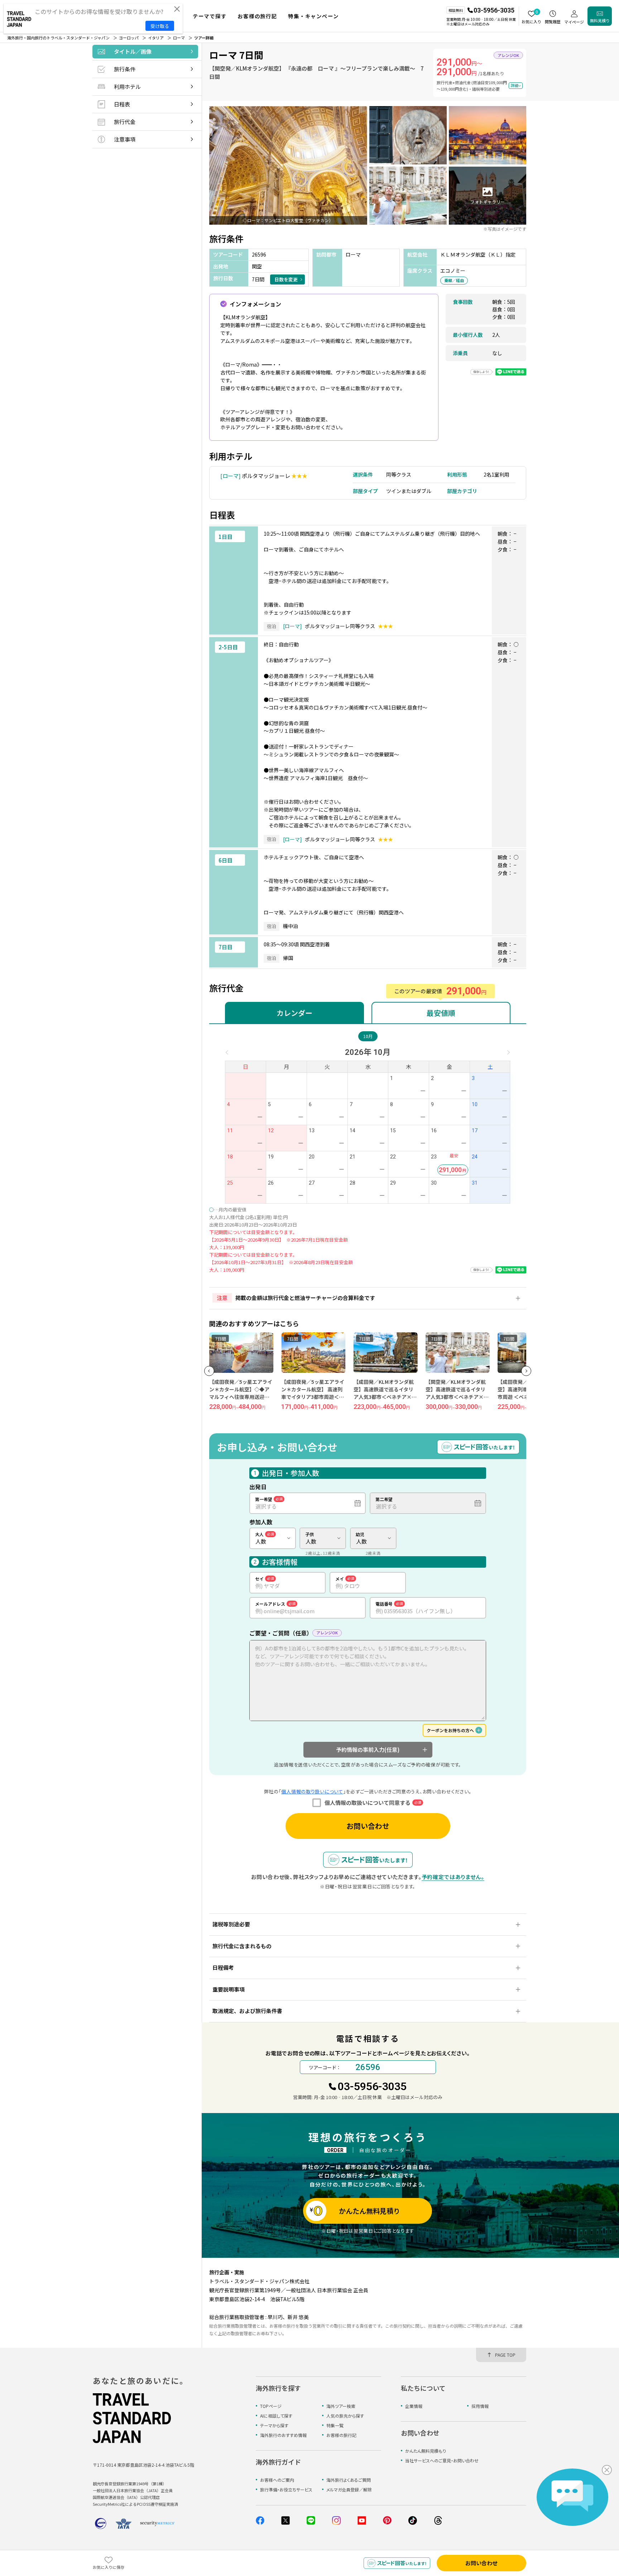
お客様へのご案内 (277, 2480)
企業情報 (414, 2406)
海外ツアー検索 (341, 2406)
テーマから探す (274, 2425)
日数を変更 (286, 279)
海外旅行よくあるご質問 (349, 2480)
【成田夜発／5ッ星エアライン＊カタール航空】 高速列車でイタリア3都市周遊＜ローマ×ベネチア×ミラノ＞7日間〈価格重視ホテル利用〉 (314, 1397)
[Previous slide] (209, 1371)
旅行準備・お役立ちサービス (286, 2489)
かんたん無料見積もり (426, 2451)
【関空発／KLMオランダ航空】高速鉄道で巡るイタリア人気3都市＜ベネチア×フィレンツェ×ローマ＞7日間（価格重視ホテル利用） (457, 1397)
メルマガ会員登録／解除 (349, 2489)
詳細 (514, 85)
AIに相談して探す (276, 2416)
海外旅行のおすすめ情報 (283, 2435)
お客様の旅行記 (341, 2435)
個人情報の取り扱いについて (312, 1791)
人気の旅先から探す (345, 2416)
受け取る (160, 26)
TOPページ (271, 2406)
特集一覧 (335, 2425)
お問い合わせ (368, 1826)
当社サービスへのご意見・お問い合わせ (442, 2460)
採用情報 (480, 2406)
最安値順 (441, 1013)
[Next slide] (526, 1371)
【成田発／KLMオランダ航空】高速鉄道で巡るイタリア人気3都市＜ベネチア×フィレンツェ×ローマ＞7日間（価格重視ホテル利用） (385, 1397)
